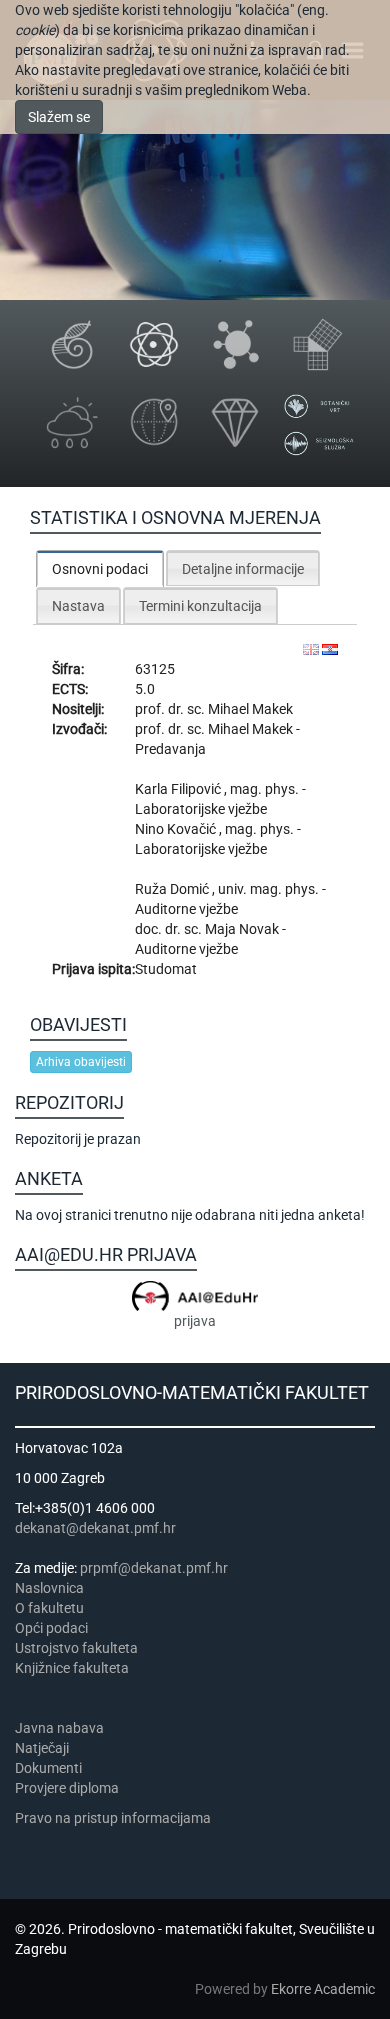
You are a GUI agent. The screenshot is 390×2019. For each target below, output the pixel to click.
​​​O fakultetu (49, 1608)
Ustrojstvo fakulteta (76, 1648)
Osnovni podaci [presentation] (100, 569)
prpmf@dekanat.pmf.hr (154, 1568)
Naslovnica (49, 1588)
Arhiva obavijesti (81, 1062)
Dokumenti (48, 1768)
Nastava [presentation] (78, 606)
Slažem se (59, 117)
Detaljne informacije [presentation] (243, 569)
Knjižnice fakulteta (72, 1668)
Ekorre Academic (323, 1989)
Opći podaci (51, 1628)
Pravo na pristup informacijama (116, 1818)
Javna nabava (59, 1728)
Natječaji (42, 1748)
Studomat (166, 969)
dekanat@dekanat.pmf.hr (95, 1528)
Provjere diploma (67, 1788)
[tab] (100, 568)
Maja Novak (243, 929)
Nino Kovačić (177, 829)
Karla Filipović (179, 789)
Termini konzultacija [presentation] (200, 606)
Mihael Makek (250, 709)
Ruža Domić (173, 889)
